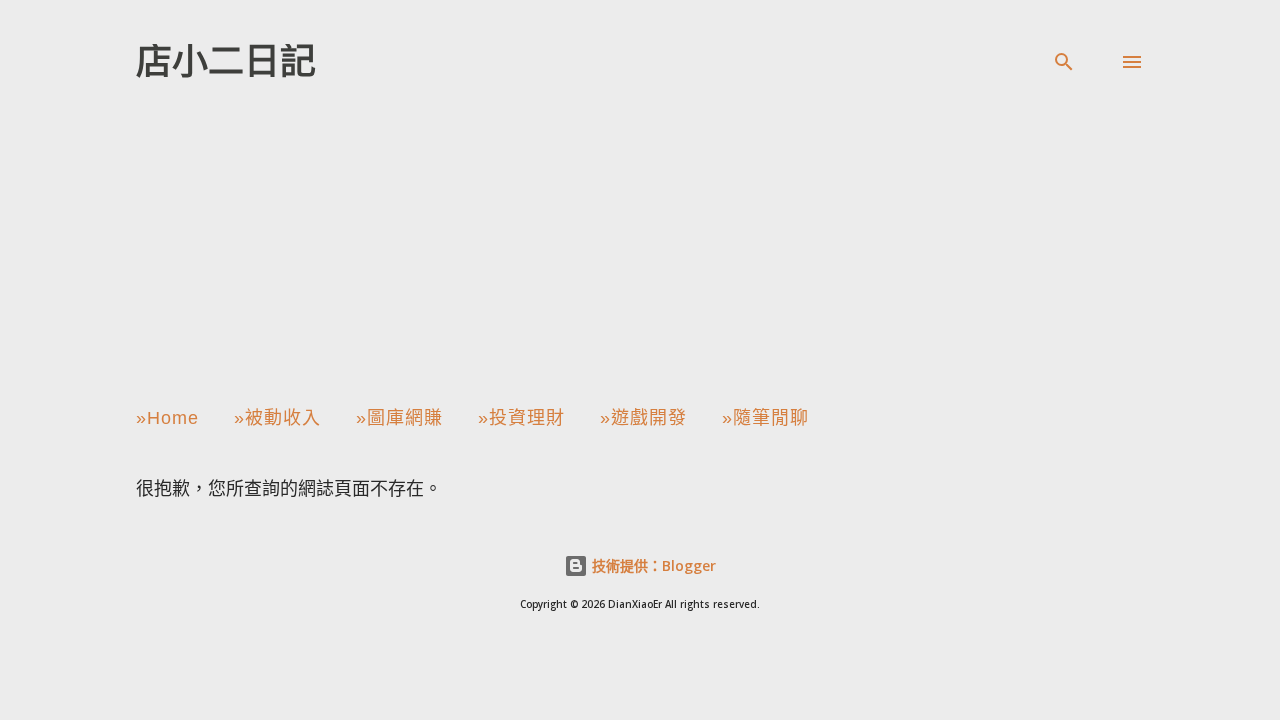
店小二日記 (226, 61)
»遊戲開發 (643, 418)
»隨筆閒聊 (765, 418)
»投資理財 (521, 418)
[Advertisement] (640, 244)
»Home (167, 418)
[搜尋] (1064, 62)
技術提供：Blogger (652, 565)
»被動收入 (277, 418)
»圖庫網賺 (399, 418)
